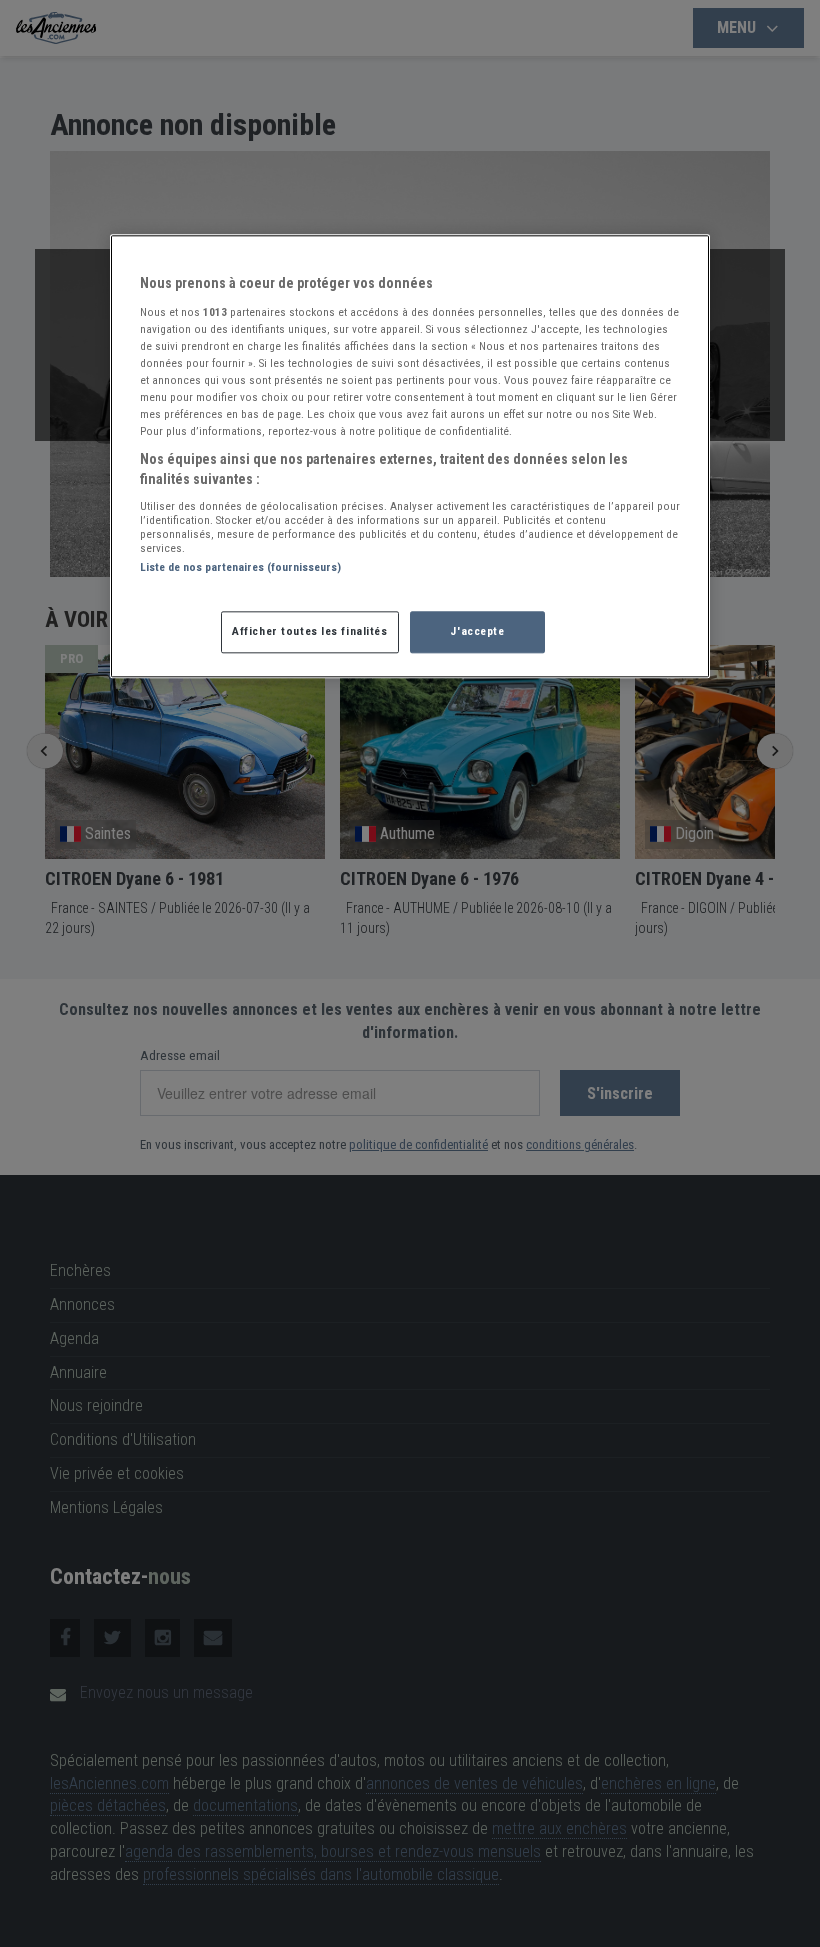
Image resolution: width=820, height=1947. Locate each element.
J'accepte (477, 631)
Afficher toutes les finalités (310, 631)
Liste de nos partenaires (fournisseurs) (240, 568)
